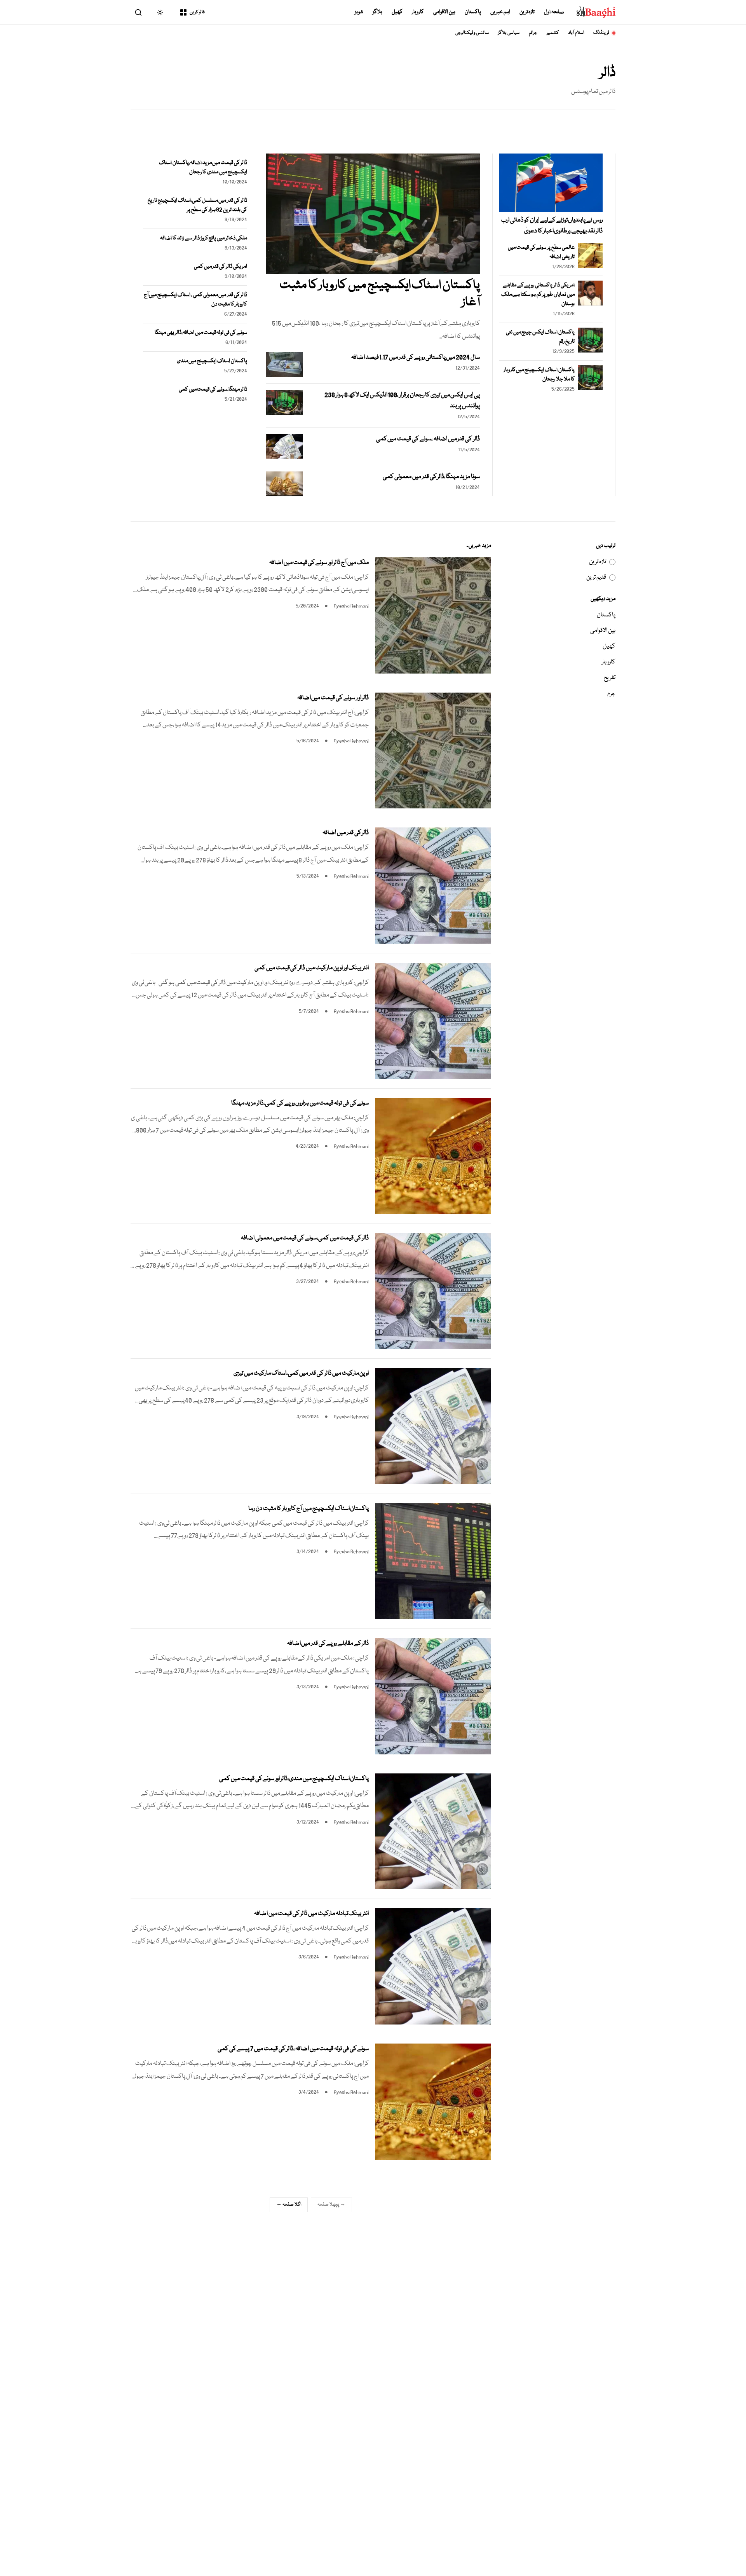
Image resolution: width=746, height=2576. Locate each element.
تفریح (610, 678)
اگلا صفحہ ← (289, 2205)
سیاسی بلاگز (509, 33)
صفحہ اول (554, 12)
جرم (611, 694)
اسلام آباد (576, 33)
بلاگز (377, 12)
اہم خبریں (500, 12)
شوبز (359, 12)
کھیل (397, 12)
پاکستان (473, 12)
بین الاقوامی (444, 12)
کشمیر (553, 33)
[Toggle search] (138, 12)
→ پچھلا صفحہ (331, 2205)
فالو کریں (197, 12)
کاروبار (418, 12)
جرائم (533, 33)
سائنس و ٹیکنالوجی (472, 33)
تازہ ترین (527, 12)
